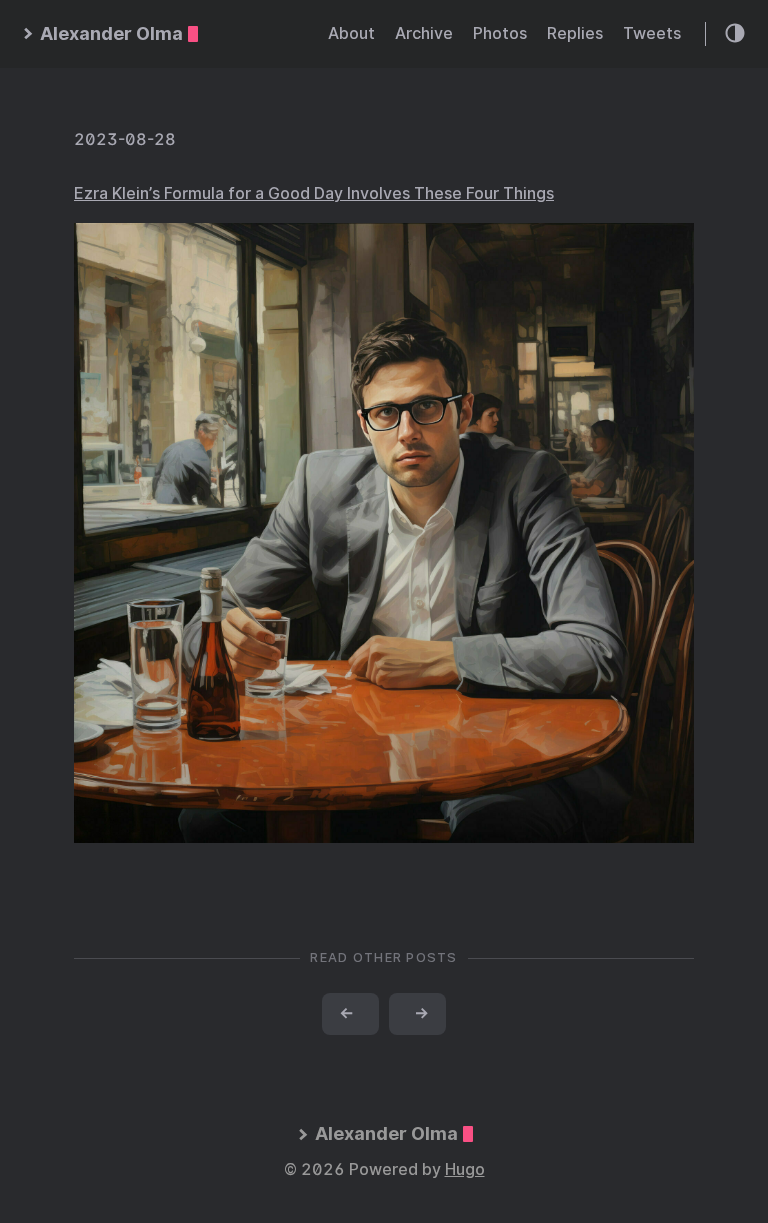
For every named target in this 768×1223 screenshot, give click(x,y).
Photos (500, 33)
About (351, 33)
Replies (575, 33)
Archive (424, 33)
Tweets (652, 33)
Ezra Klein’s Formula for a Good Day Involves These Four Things (314, 193)
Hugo (465, 1169)
